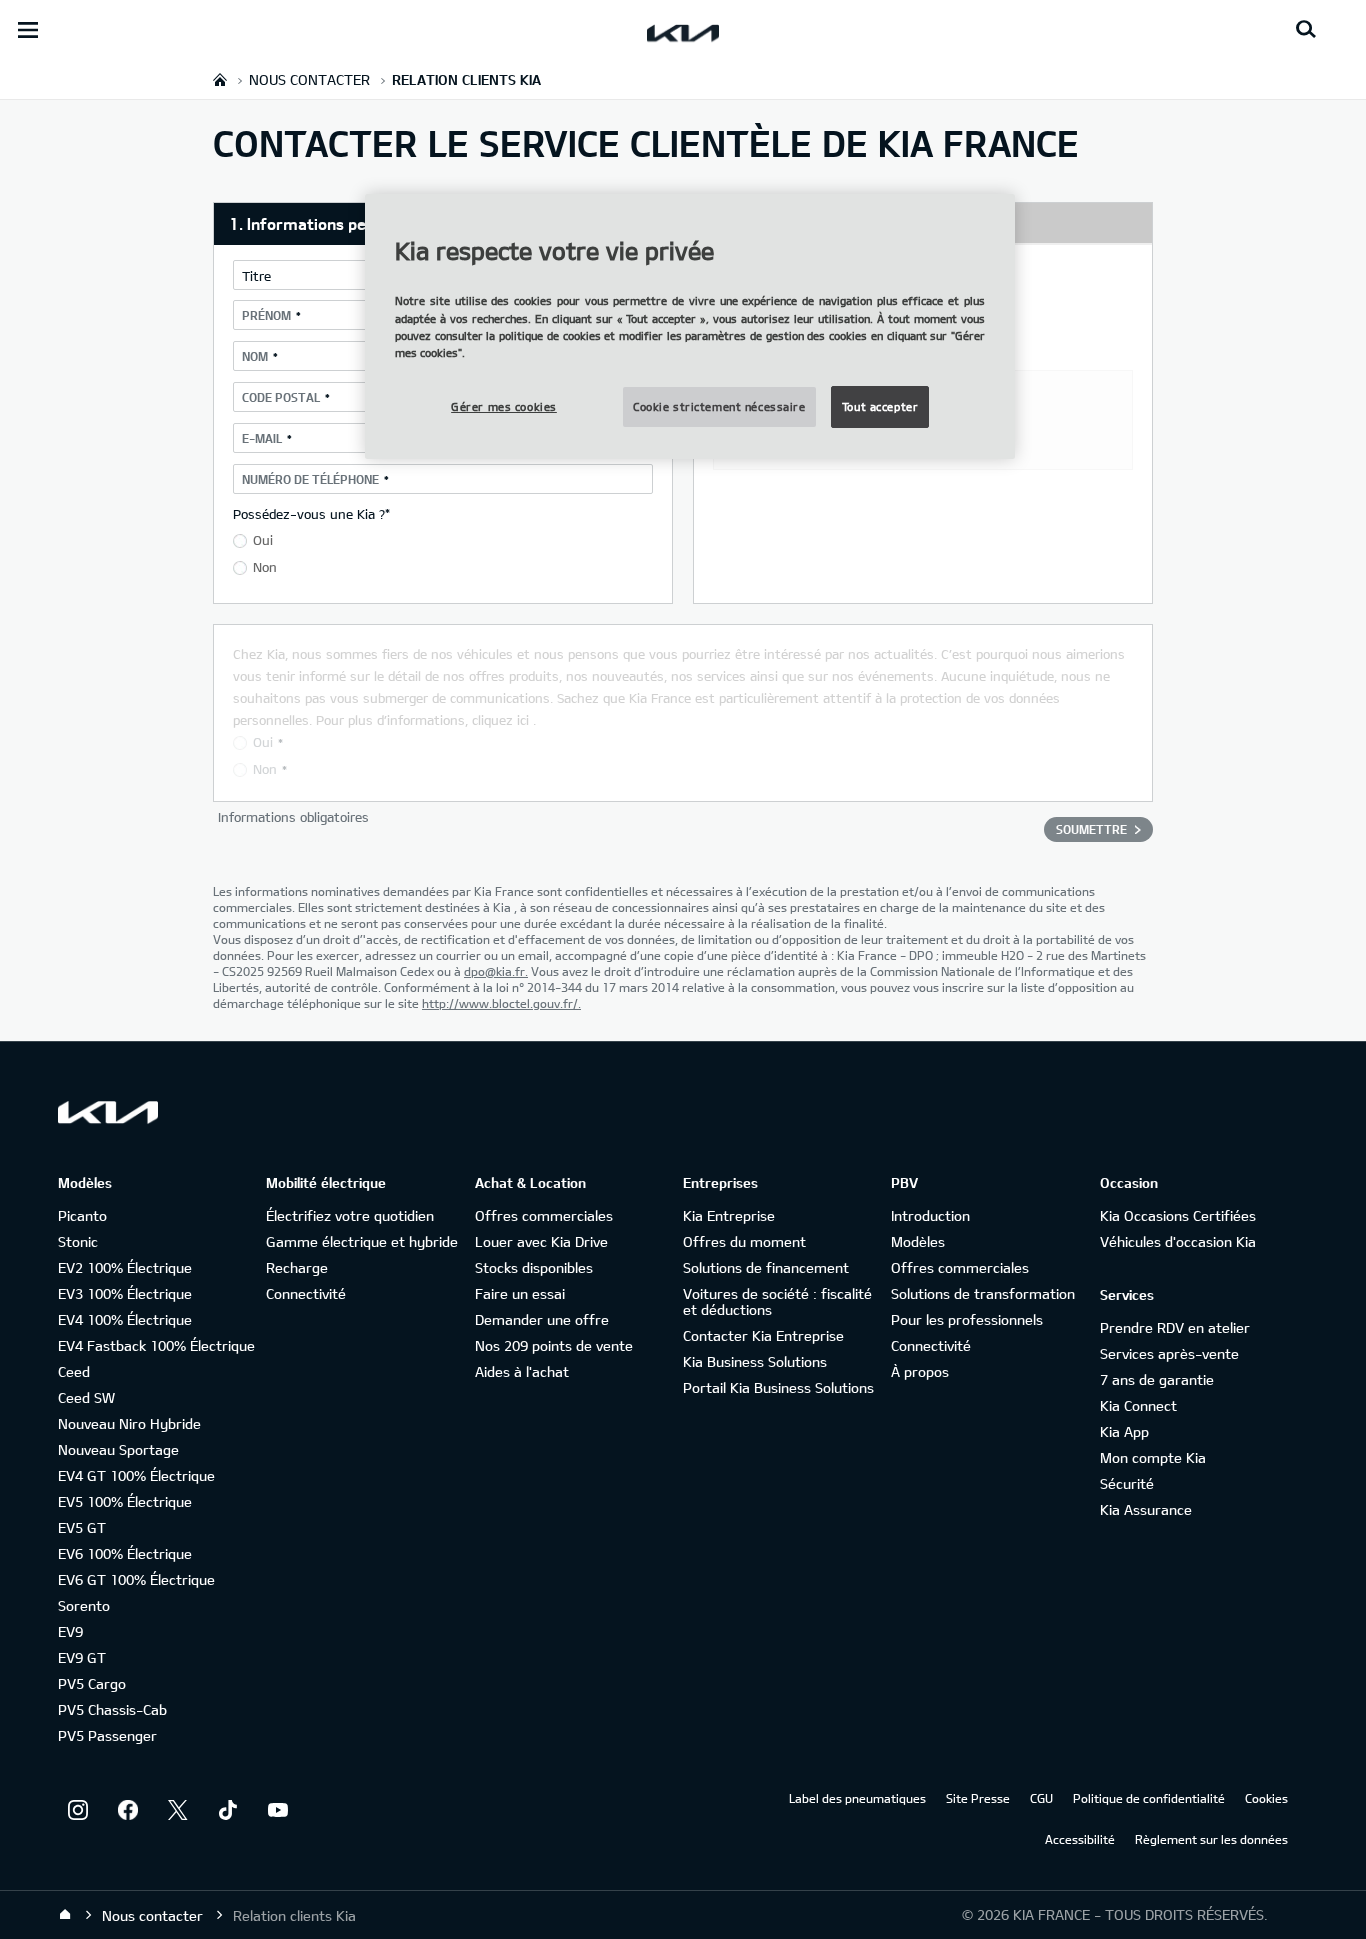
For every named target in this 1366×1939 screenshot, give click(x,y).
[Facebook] (128, 1810)
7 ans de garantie (1157, 1379)
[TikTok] (228, 1810)
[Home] (65, 1915)
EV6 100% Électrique (125, 1553)
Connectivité (306, 1293)
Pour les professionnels (967, 1319)
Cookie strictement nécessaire (719, 406)
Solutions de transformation (983, 1293)
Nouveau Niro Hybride (129, 1423)
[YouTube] (278, 1810)
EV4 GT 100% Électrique (136, 1475)
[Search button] (1306, 30)
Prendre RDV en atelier (1175, 1327)
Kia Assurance (1146, 1509)
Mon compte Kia (1153, 1457)
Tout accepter (880, 406)
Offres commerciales (544, 1215)
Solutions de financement (766, 1267)
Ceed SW (86, 1397)
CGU (1041, 1798)
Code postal (281, 397)
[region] (690, 326)
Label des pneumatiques (857, 1798)
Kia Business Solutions (755, 1361)
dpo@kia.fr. (496, 971)
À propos (920, 1371)
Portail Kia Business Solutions (778, 1387)
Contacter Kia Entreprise (763, 1335)
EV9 (70, 1631)
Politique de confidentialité (1149, 1798)
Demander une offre (542, 1319)
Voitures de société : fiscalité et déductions (777, 1301)
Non (265, 567)
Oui (263, 540)
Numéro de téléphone (310, 479)
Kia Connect (1138, 1405)
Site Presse (978, 1798)
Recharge (297, 1267)
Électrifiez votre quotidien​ (350, 1215)
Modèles (918, 1241)
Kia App (1124, 1431)
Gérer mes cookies (504, 406)
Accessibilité (1080, 1839)
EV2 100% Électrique (125, 1267)
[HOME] (220, 79)
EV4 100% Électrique (125, 1319)
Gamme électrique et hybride (362, 1241)
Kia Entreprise (729, 1215)
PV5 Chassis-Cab (112, 1709)
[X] (178, 1810)
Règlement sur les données (1211, 1839)
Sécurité (1127, 1483)
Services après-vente (1169, 1353)
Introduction (930, 1215)
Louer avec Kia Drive (541, 1241)
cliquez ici (500, 720)
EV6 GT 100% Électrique (136, 1579)
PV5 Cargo (92, 1683)
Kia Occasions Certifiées (1178, 1215)
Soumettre (1091, 829)
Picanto (82, 1215)
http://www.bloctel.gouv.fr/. (501, 1003)
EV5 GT (82, 1527)
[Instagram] (78, 1810)
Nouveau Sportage (118, 1449)
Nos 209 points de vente (554, 1345)
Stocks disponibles (534, 1267)
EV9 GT (82, 1657)
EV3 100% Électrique (125, 1293)
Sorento (84, 1605)
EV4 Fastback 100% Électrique (156, 1345)
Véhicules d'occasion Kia (1178, 1241)
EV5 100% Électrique (125, 1501)
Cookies (1266, 1798)
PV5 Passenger (107, 1735)
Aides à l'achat (522, 1371)
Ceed (74, 1371)
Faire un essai (520, 1293)
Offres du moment (744, 1241)
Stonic (78, 1241)
